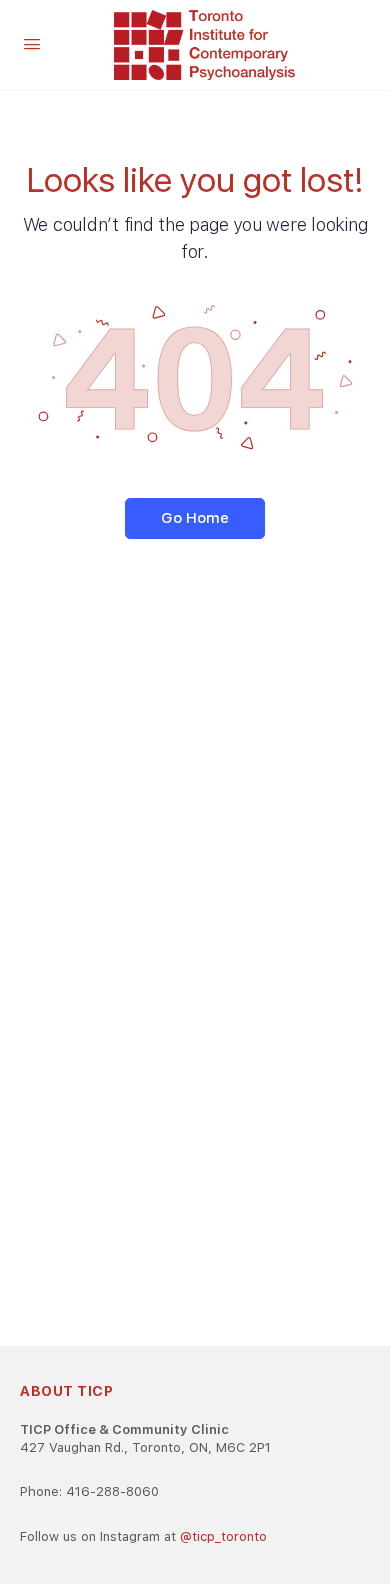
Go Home (195, 518)
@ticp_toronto (223, 1536)
